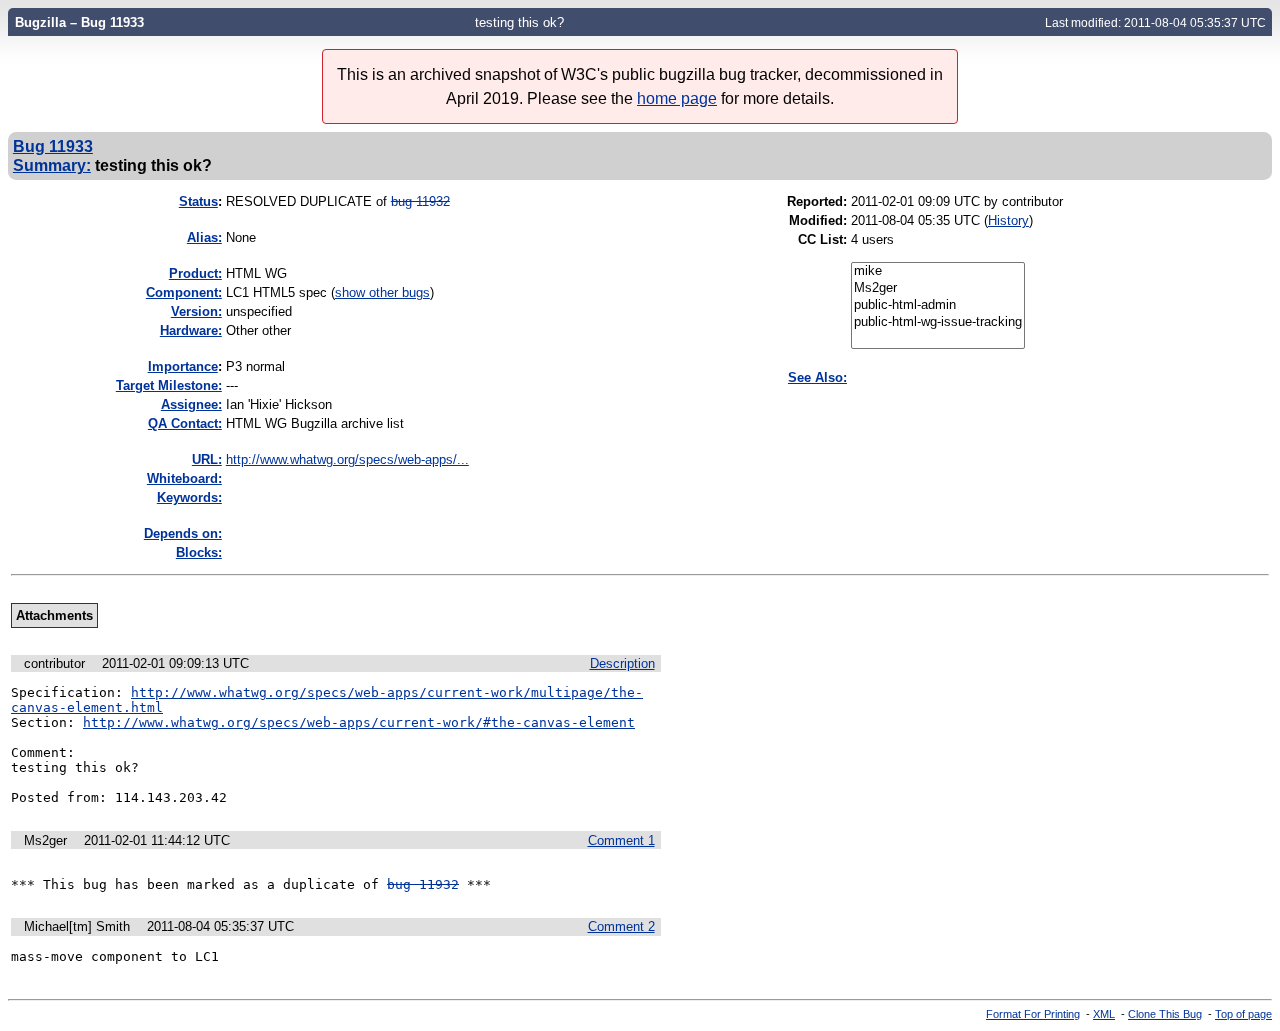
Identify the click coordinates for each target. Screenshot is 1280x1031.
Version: (196, 311)
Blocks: (199, 552)
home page (677, 98)
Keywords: (189, 497)
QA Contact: (185, 423)
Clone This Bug (1165, 1014)
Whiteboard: (184, 478)
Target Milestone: (169, 385)
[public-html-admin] (938, 305)
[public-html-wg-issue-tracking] (938, 322)
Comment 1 (621, 840)
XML (1104, 1014)
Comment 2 (621, 926)
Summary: (52, 165)
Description (622, 663)
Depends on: (183, 533)
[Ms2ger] (938, 288)
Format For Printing (1033, 1014)
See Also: (817, 377)
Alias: (204, 237)
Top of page (1243, 1014)
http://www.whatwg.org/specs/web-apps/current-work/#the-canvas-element (359, 722)
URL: (207, 459)
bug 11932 (420, 201)
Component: (184, 292)
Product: (195, 273)
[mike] (938, 271)
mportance (183, 366)
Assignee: (191, 404)
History (1008, 220)
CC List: (822, 239)
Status (198, 201)
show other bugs (382, 292)
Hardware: (191, 330)
